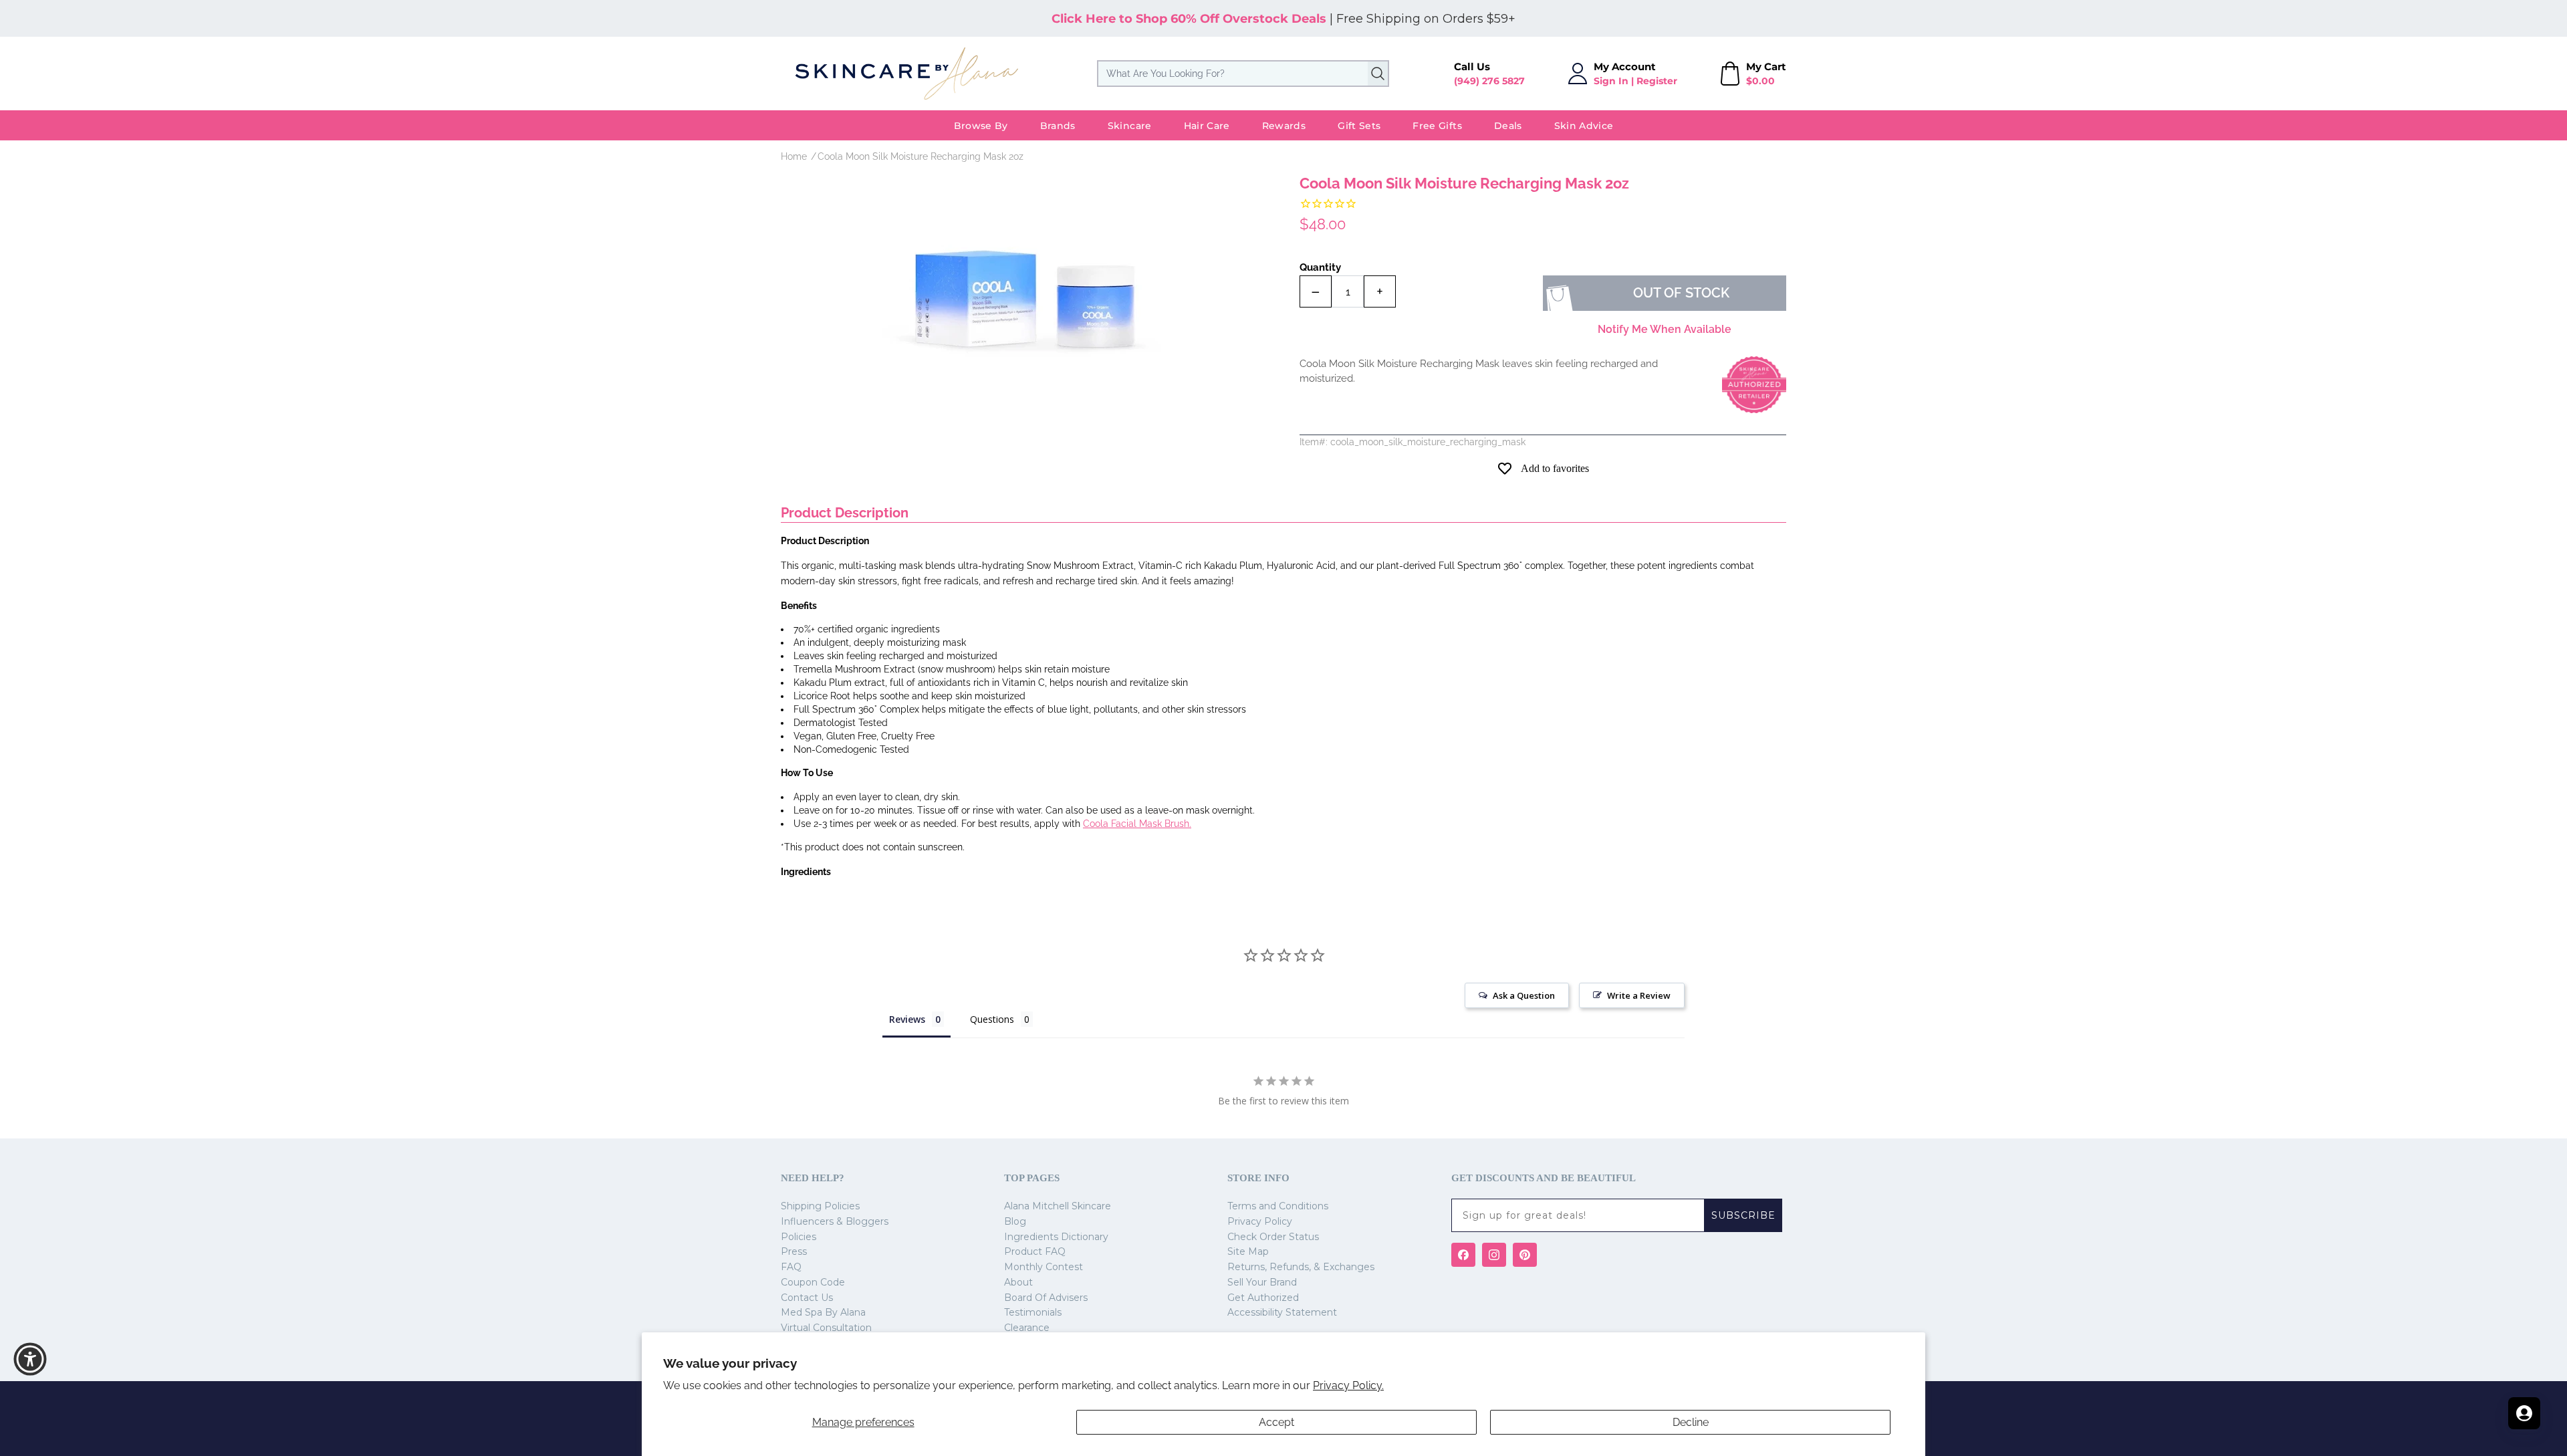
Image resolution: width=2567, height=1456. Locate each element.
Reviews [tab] (907, 1019)
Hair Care (1207, 126)
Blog (1015, 1221)
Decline (1691, 1422)
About (1018, 1282)
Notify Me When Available (1665, 329)
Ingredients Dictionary (1056, 1237)
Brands (1058, 126)
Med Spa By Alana (823, 1312)
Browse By (981, 126)
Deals (1508, 126)
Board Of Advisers (1046, 1298)
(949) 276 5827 (1489, 81)
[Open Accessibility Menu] (30, 1359)
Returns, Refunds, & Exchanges (1301, 1267)
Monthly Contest (1044, 1267)
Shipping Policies (820, 1206)
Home (794, 156)
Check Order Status (1273, 1237)
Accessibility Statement (1282, 1312)
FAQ (791, 1267)
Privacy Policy (1260, 1221)
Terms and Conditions (1278, 1206)
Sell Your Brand (1262, 1282)
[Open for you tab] (2524, 1413)
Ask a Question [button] (1524, 995)
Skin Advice (1584, 126)
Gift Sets (1359, 126)
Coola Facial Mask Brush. (1137, 824)
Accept (1276, 1422)
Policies (799, 1237)
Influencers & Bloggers (835, 1221)
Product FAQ (1035, 1251)
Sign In (1611, 81)
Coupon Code (813, 1282)
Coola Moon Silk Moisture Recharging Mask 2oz (921, 156)
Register (1657, 81)
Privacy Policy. (1348, 1385)
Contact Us (807, 1298)
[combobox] (1243, 74)
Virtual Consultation (826, 1328)
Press (794, 1251)
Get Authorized (1263, 1298)
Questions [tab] (992, 1019)
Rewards (1284, 126)
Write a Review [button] (1639, 995)
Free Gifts (1437, 126)
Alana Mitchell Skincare (1058, 1206)
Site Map (1248, 1251)
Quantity (1320, 267)
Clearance (1027, 1328)
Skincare (1130, 126)
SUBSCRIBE (1743, 1215)
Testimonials (1033, 1312)
